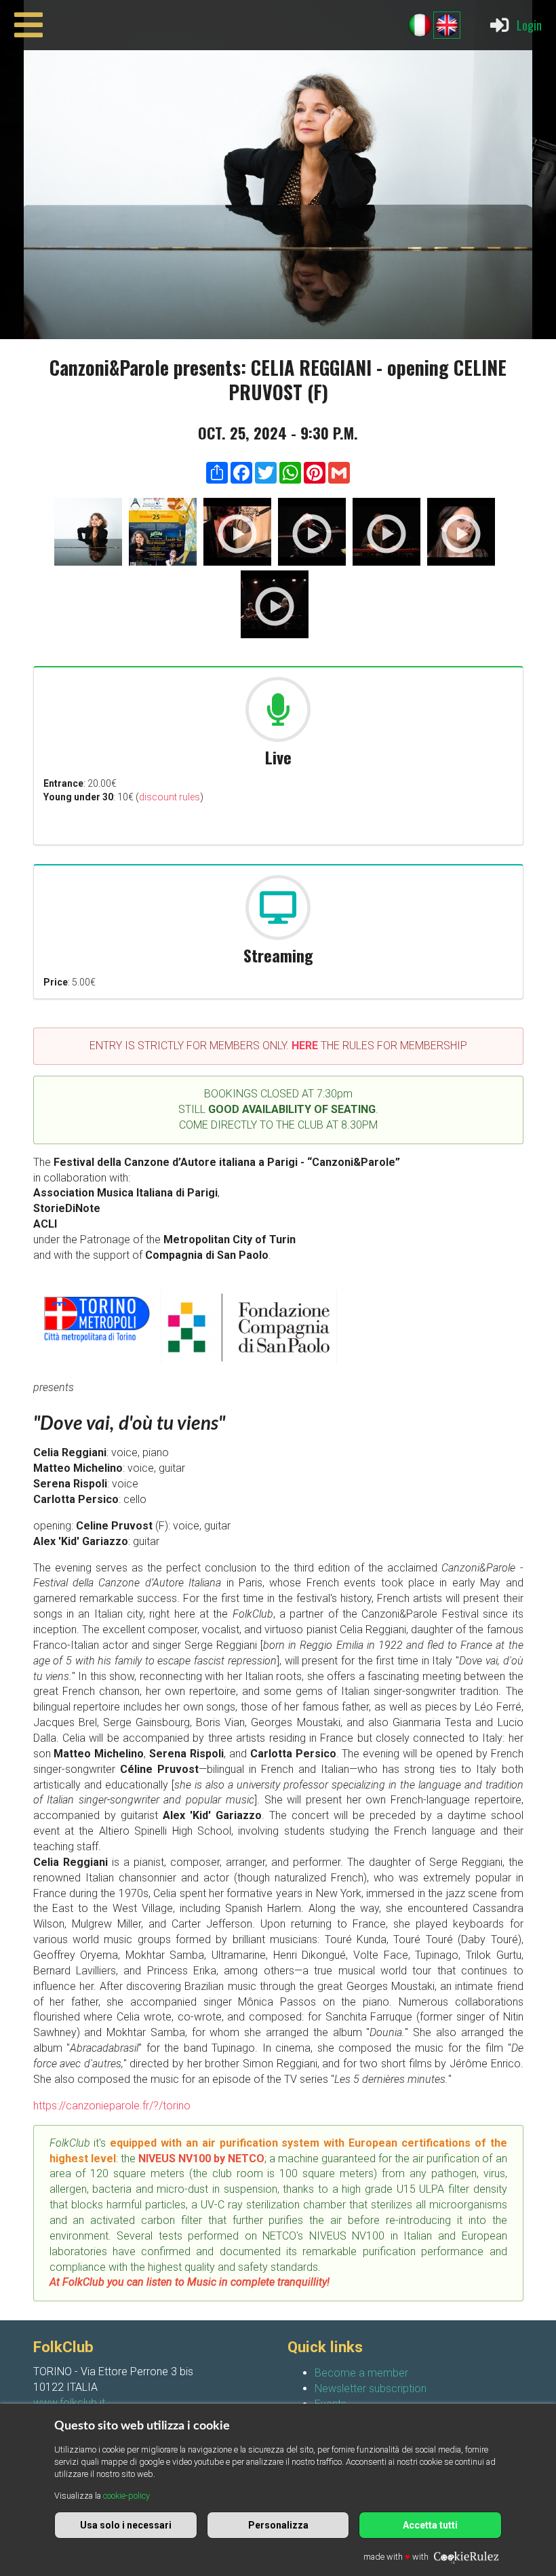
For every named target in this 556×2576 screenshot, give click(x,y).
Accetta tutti (430, 2525)
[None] (88, 534)
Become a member (361, 2373)
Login (529, 25)
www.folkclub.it (69, 2403)
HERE (305, 1046)
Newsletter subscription (371, 2388)
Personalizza (278, 2525)
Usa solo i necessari (126, 2525)
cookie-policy (126, 2496)
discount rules (170, 797)
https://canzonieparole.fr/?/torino (112, 2106)
